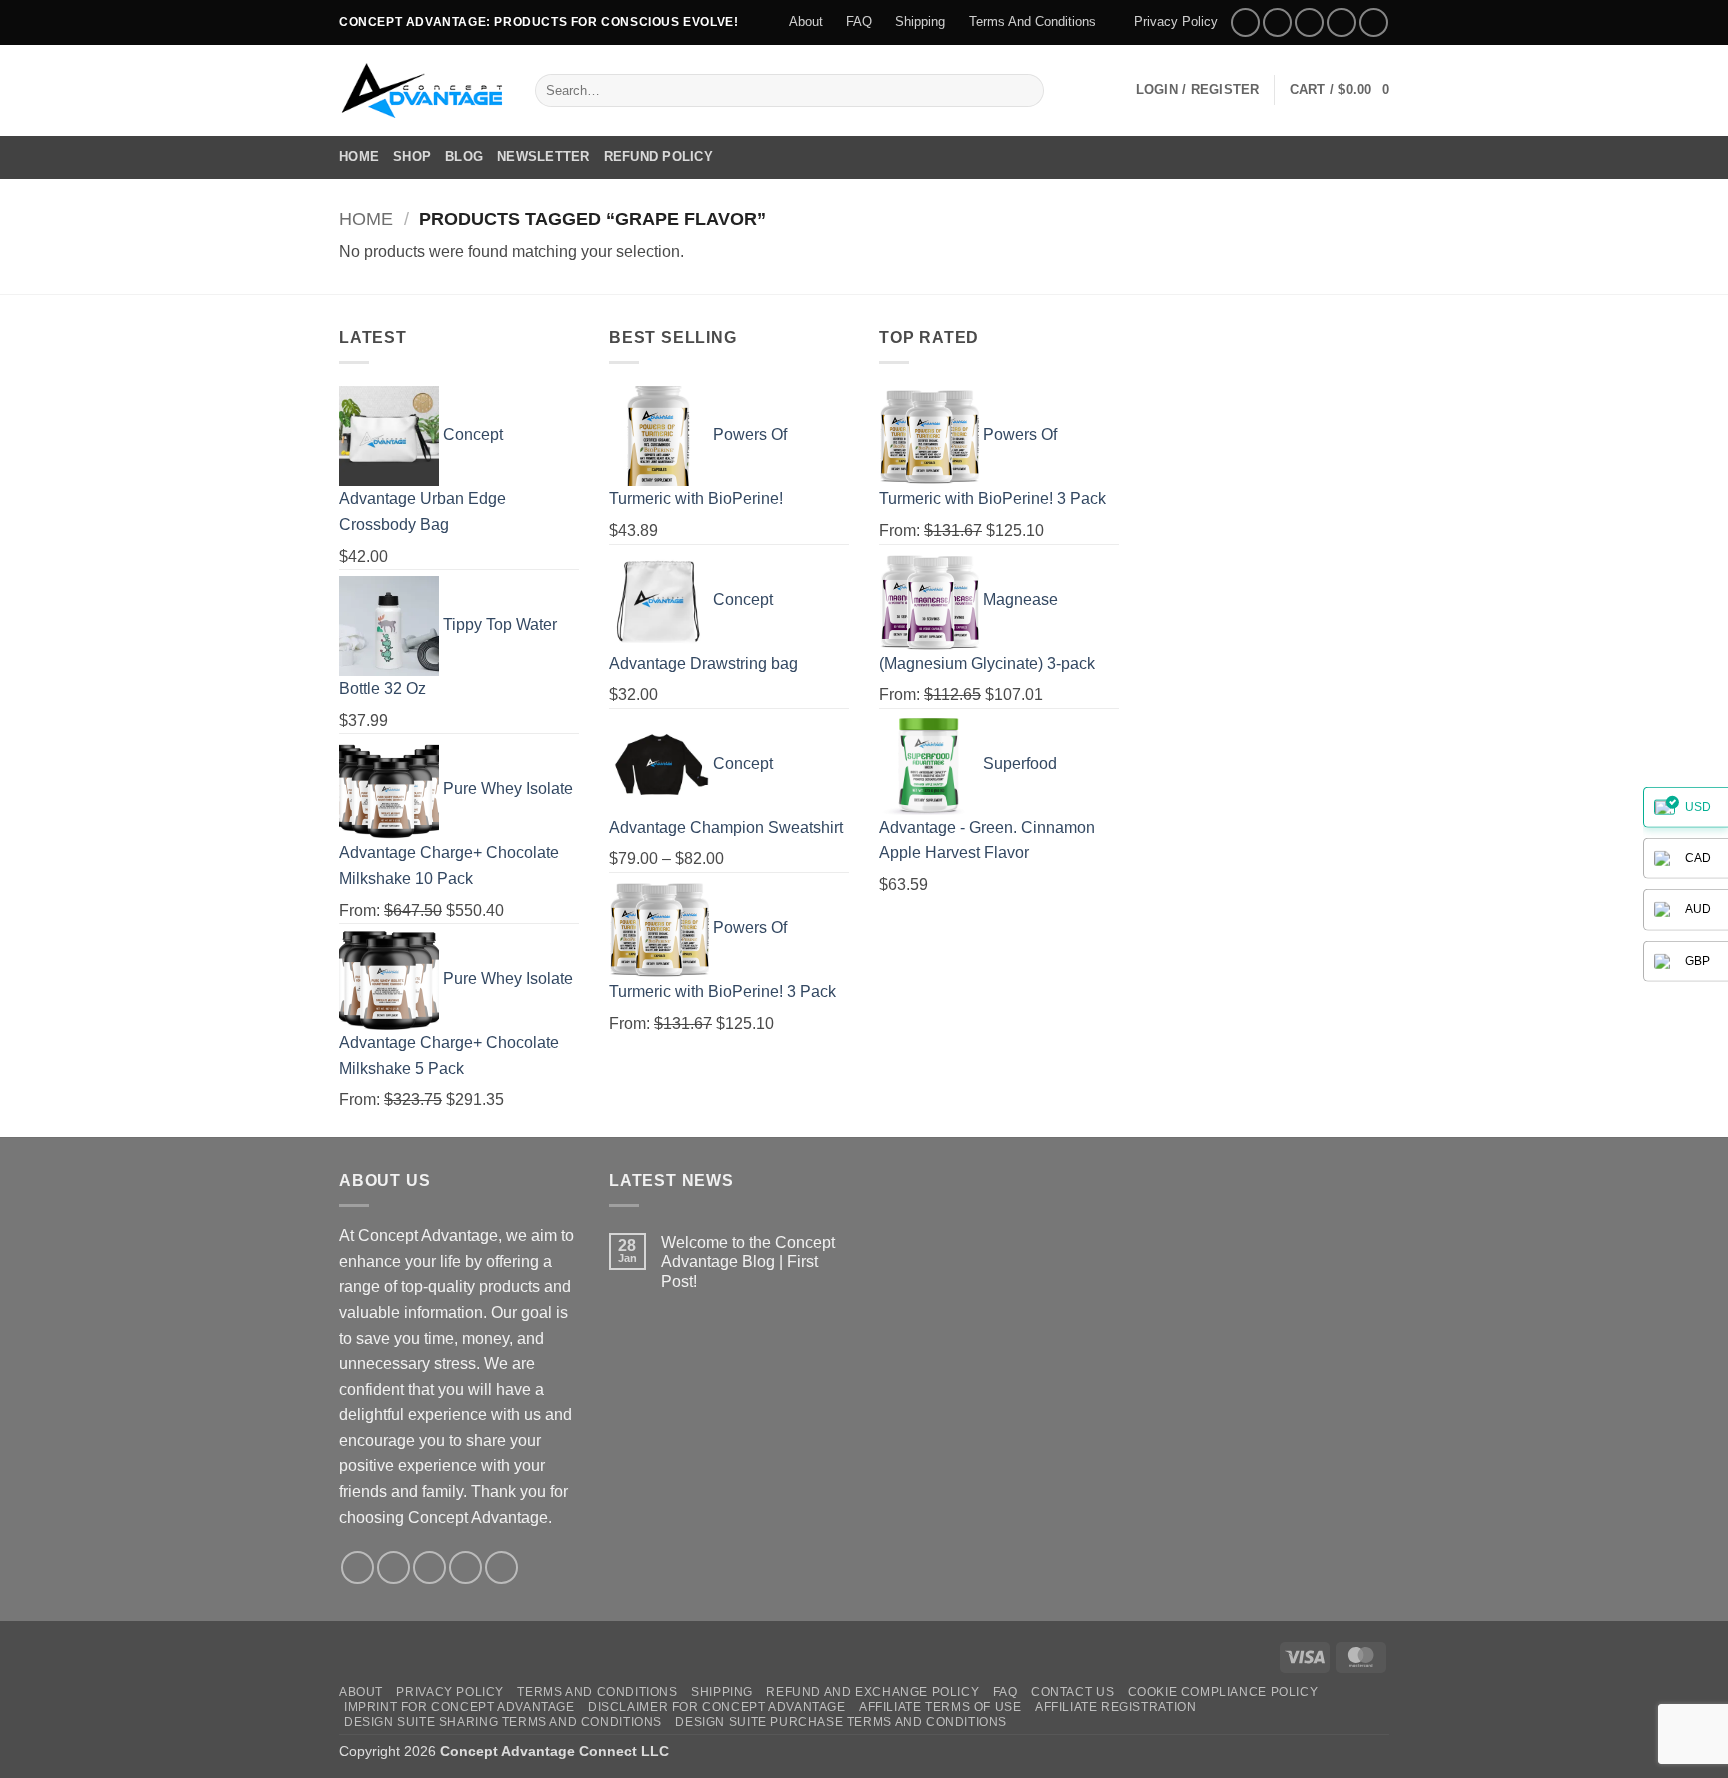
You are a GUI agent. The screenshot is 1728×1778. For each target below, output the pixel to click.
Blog (464, 156)
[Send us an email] (1341, 22)
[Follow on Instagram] (1277, 22)
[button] (1198, 90)
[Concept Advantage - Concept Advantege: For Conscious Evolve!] (422, 90)
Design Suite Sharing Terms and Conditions (503, 1722)
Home (359, 156)
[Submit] (1024, 90)
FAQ (859, 21)
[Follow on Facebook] (1245, 22)
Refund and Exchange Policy (872, 1692)
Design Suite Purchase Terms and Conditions (841, 1722)
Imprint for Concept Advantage (459, 1707)
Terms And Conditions (1032, 21)
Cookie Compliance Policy (1223, 1692)
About (806, 21)
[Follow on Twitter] (1309, 22)
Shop (412, 156)
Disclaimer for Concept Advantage (717, 1707)
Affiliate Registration (1115, 1707)
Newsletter (543, 156)
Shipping (920, 21)
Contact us (1072, 1692)
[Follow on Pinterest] (1373, 22)
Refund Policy (658, 156)
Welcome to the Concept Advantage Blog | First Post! (748, 1261)
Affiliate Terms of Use (940, 1707)
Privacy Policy (1176, 21)
